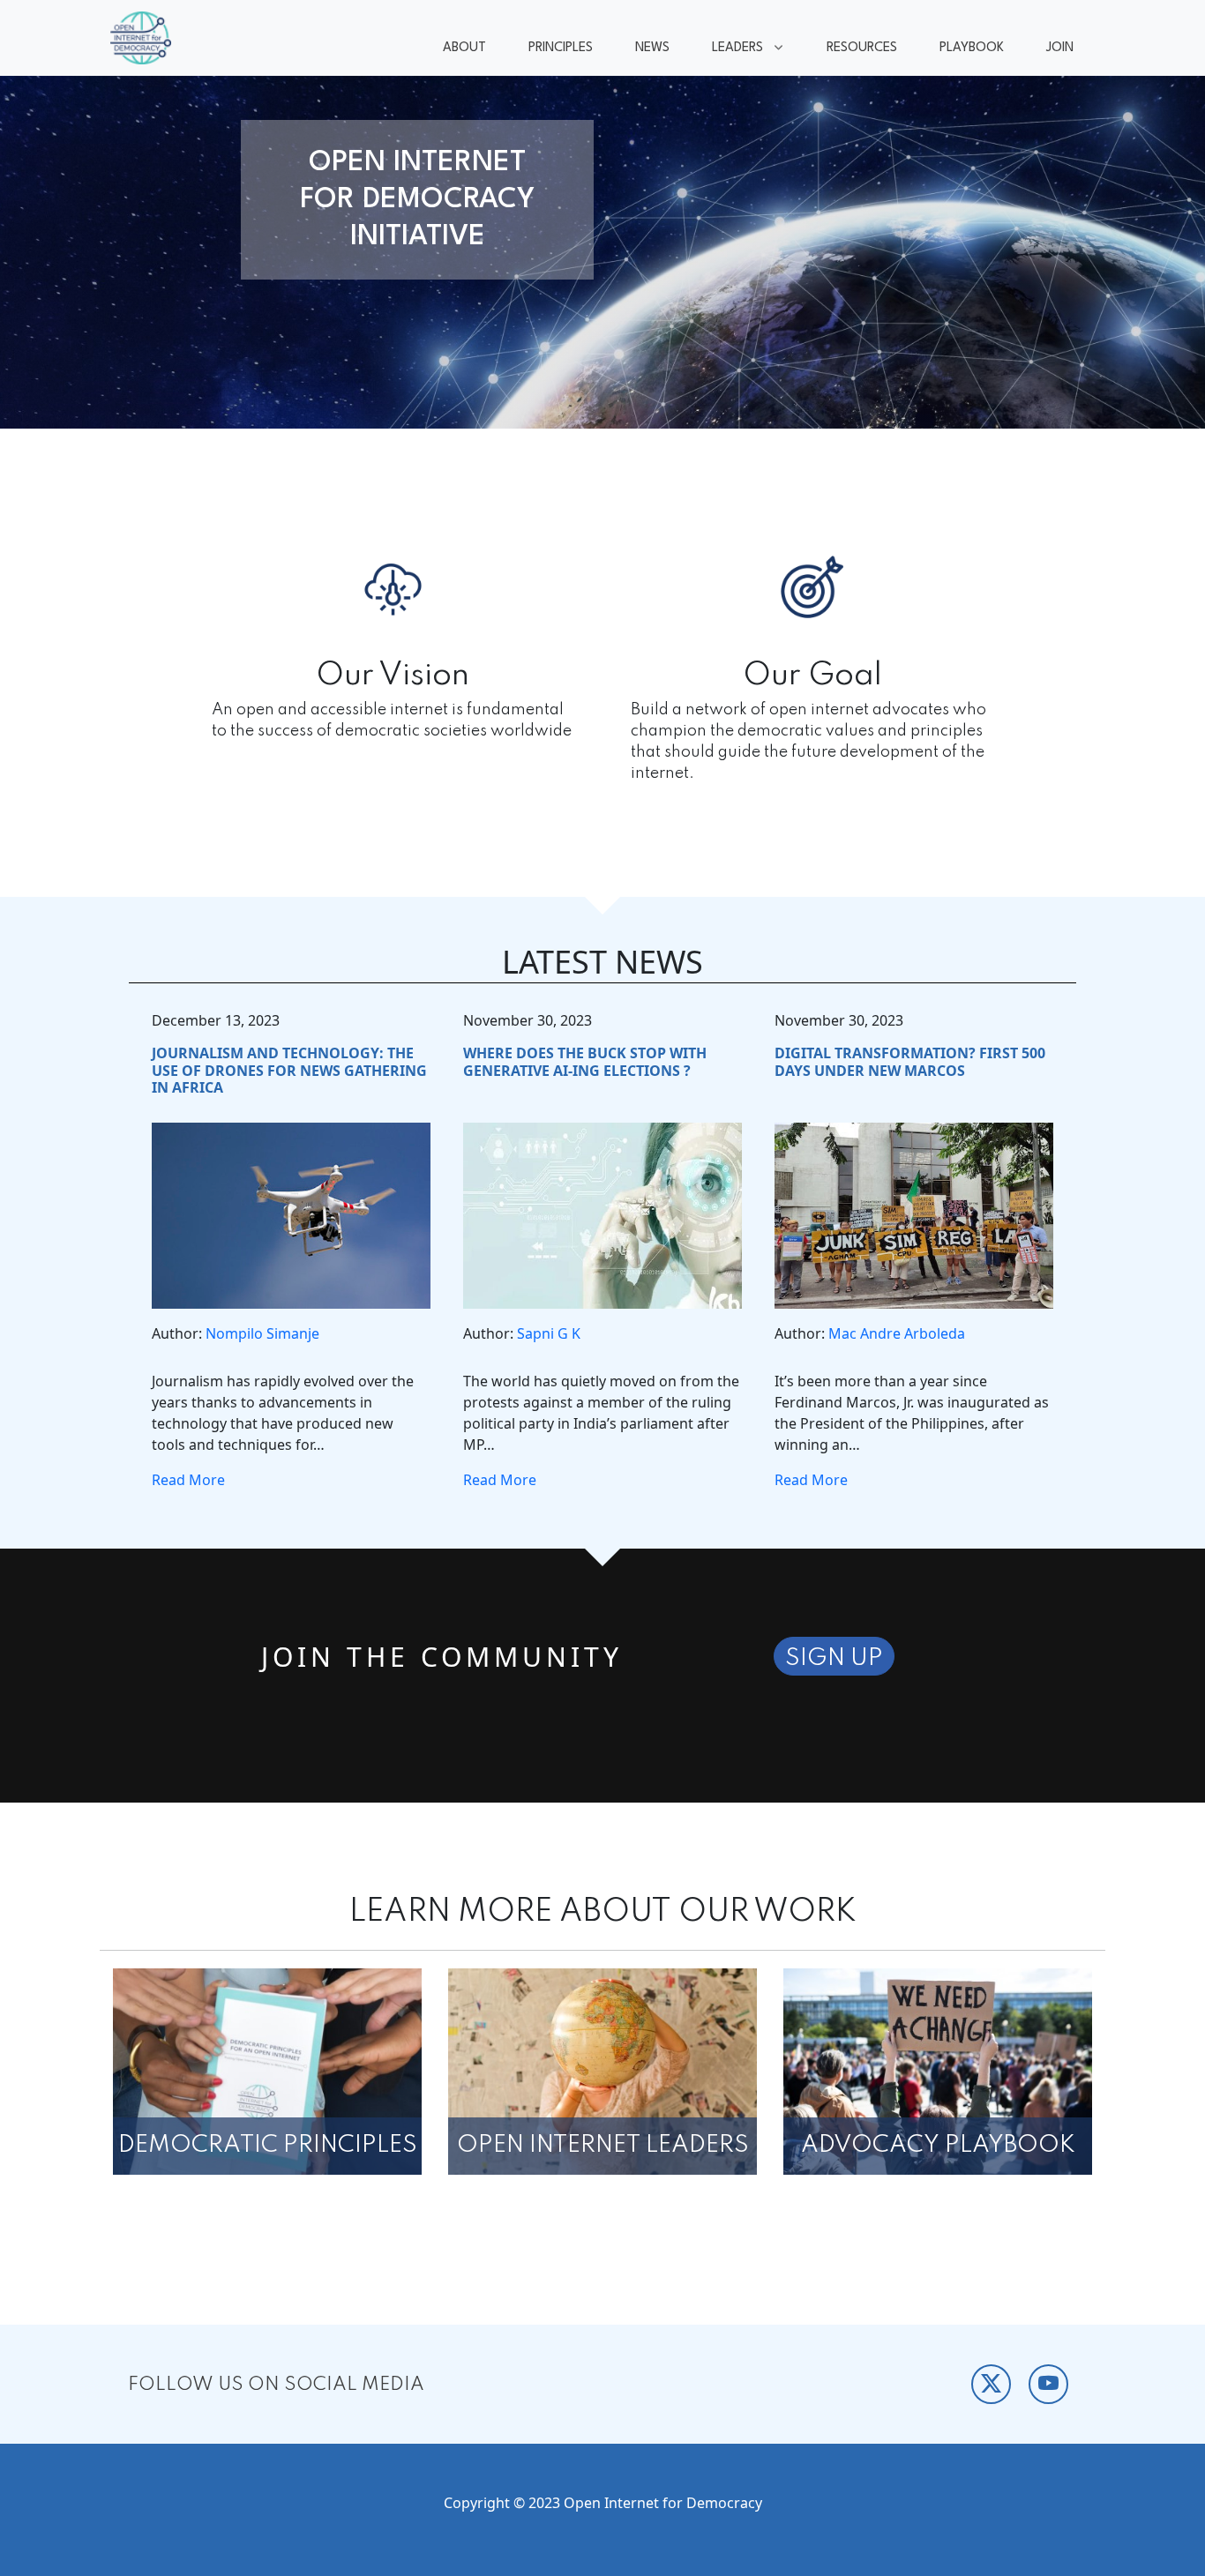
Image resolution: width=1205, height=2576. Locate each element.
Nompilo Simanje (262, 1333)
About (464, 48)
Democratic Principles (268, 2145)
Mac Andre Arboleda (897, 1333)
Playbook (972, 48)
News (652, 48)
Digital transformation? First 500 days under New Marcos (910, 1061)
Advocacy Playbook (938, 2145)
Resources (862, 48)
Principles (561, 48)
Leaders (727, 50)
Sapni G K (549, 1333)
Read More (188, 1480)
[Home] (148, 38)
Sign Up (834, 1658)
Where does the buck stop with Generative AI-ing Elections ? (585, 1061)
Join (1060, 48)
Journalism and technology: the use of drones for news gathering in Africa (289, 1070)
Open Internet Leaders (603, 2145)
